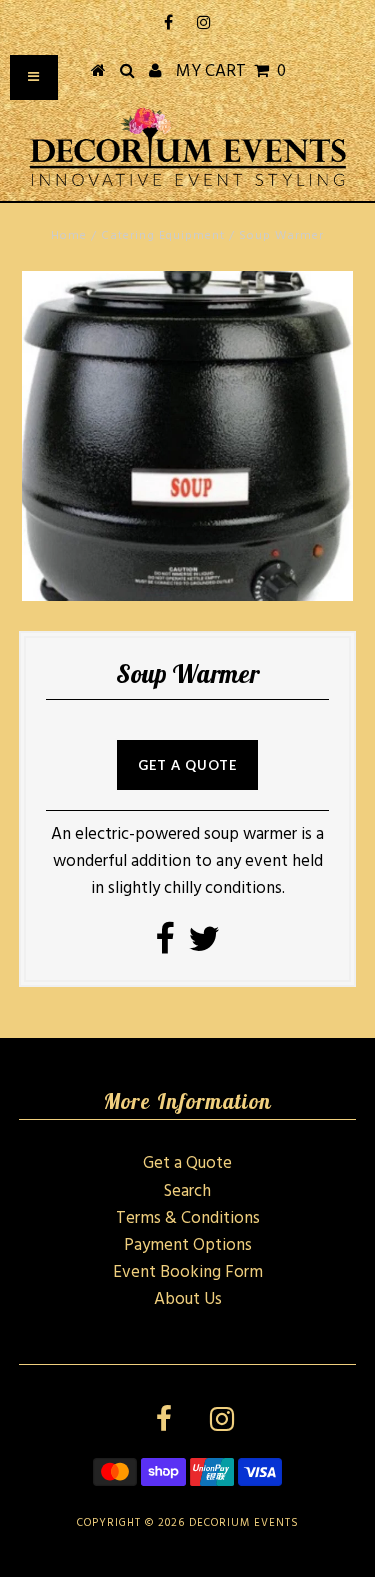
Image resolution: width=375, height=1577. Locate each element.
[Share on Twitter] (204, 946)
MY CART (231, 71)
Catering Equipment (163, 236)
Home (69, 236)
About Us (188, 1299)
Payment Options (188, 1245)
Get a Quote (187, 1163)
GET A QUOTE (187, 765)
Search (187, 1191)
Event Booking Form (188, 1272)
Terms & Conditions (188, 1218)
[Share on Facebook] (164, 946)
